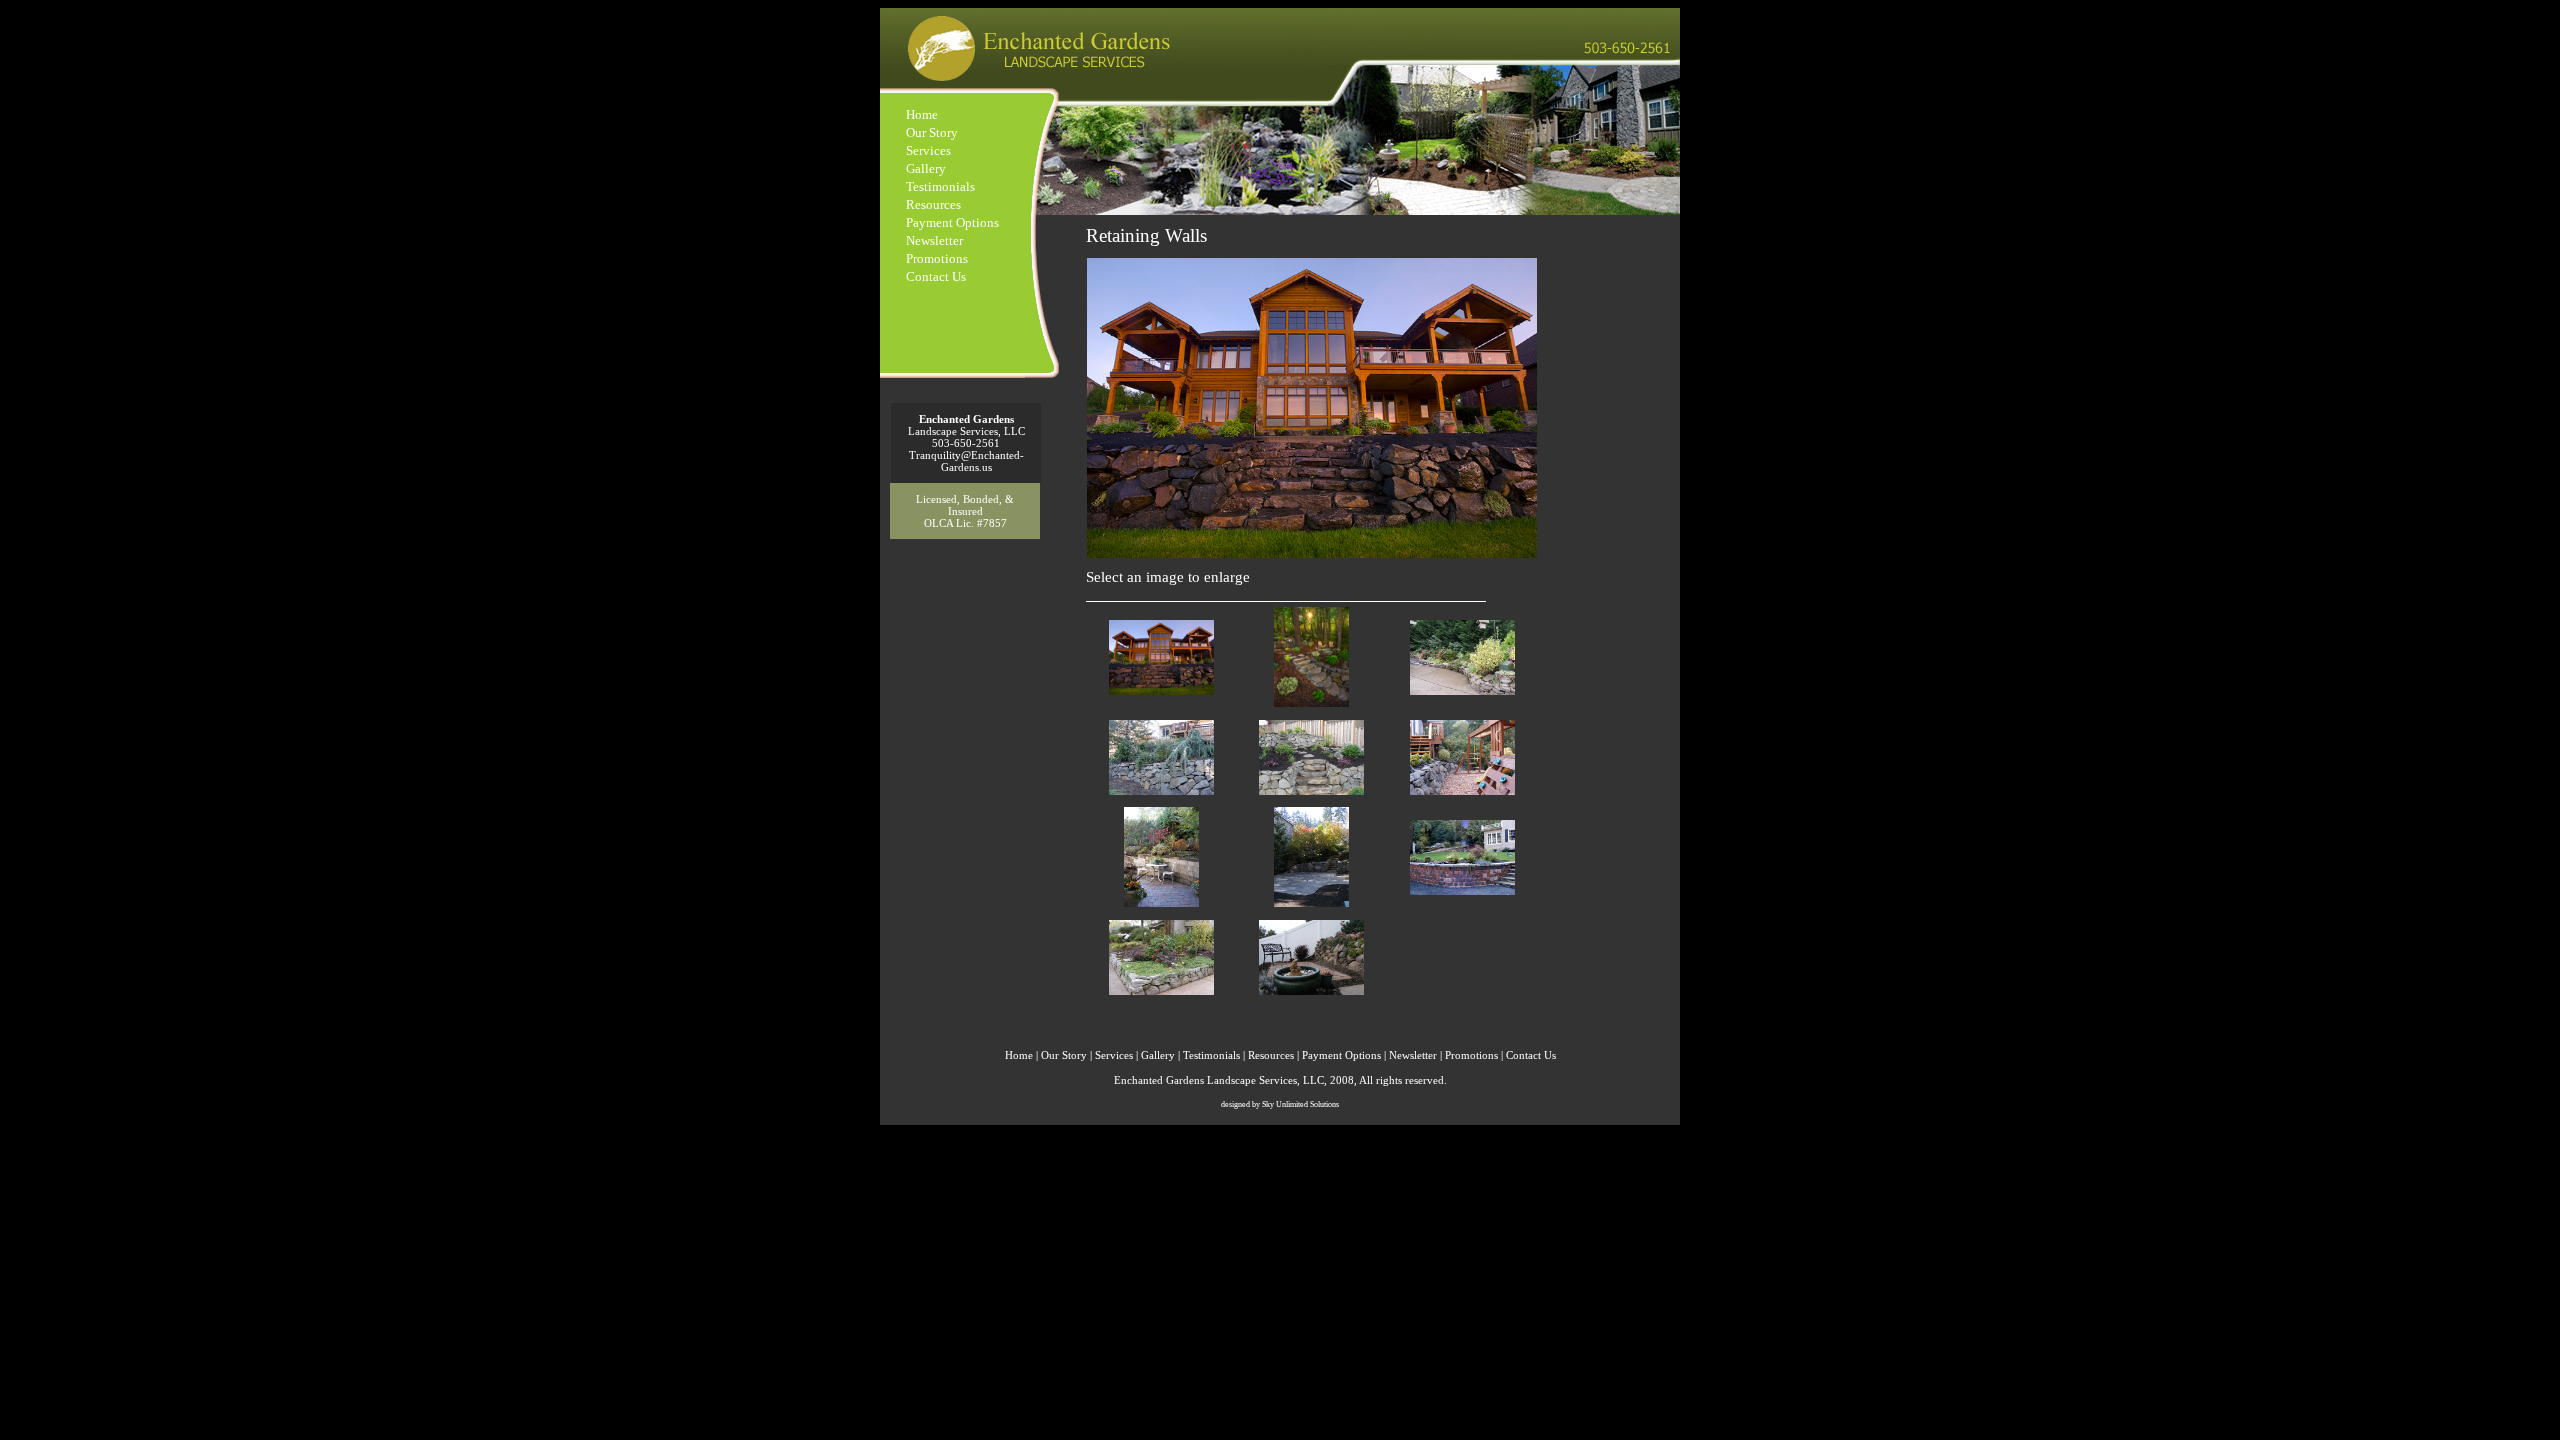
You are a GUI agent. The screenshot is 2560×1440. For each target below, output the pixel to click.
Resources (933, 204)
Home (922, 114)
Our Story (932, 132)
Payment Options (952, 222)
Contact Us (936, 276)
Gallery (926, 168)
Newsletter (934, 240)
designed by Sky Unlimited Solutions (1280, 1104)
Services (928, 150)
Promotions (937, 258)
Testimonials (940, 186)
